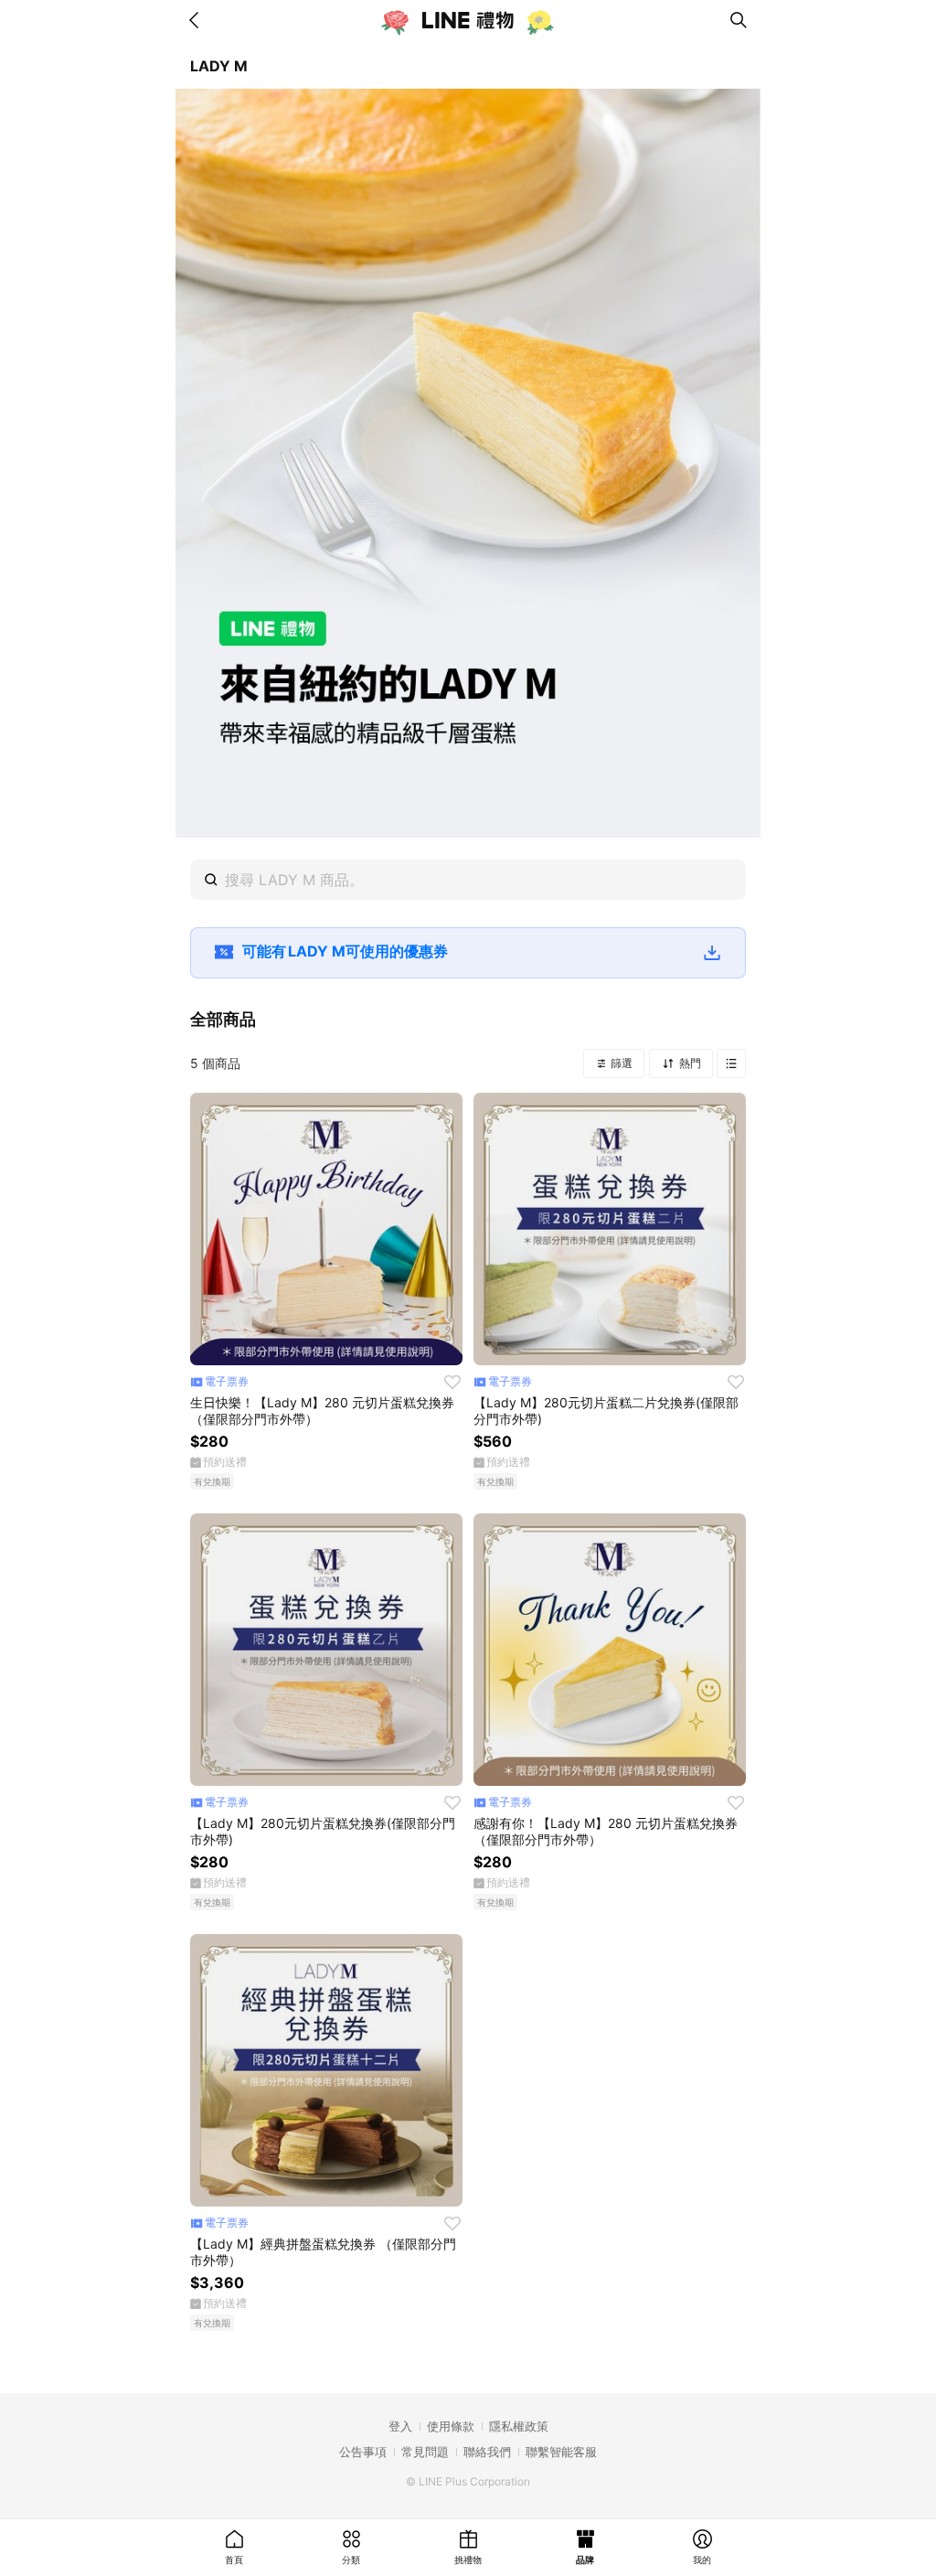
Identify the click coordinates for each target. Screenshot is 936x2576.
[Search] (739, 20)
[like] (452, 1382)
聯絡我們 (487, 2452)
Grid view (731, 1064)
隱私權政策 (519, 2426)
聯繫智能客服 (561, 2452)
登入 (400, 2426)
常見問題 (425, 2452)
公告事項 (363, 2452)
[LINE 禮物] (468, 20)
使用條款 (451, 2426)
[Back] (197, 20)
